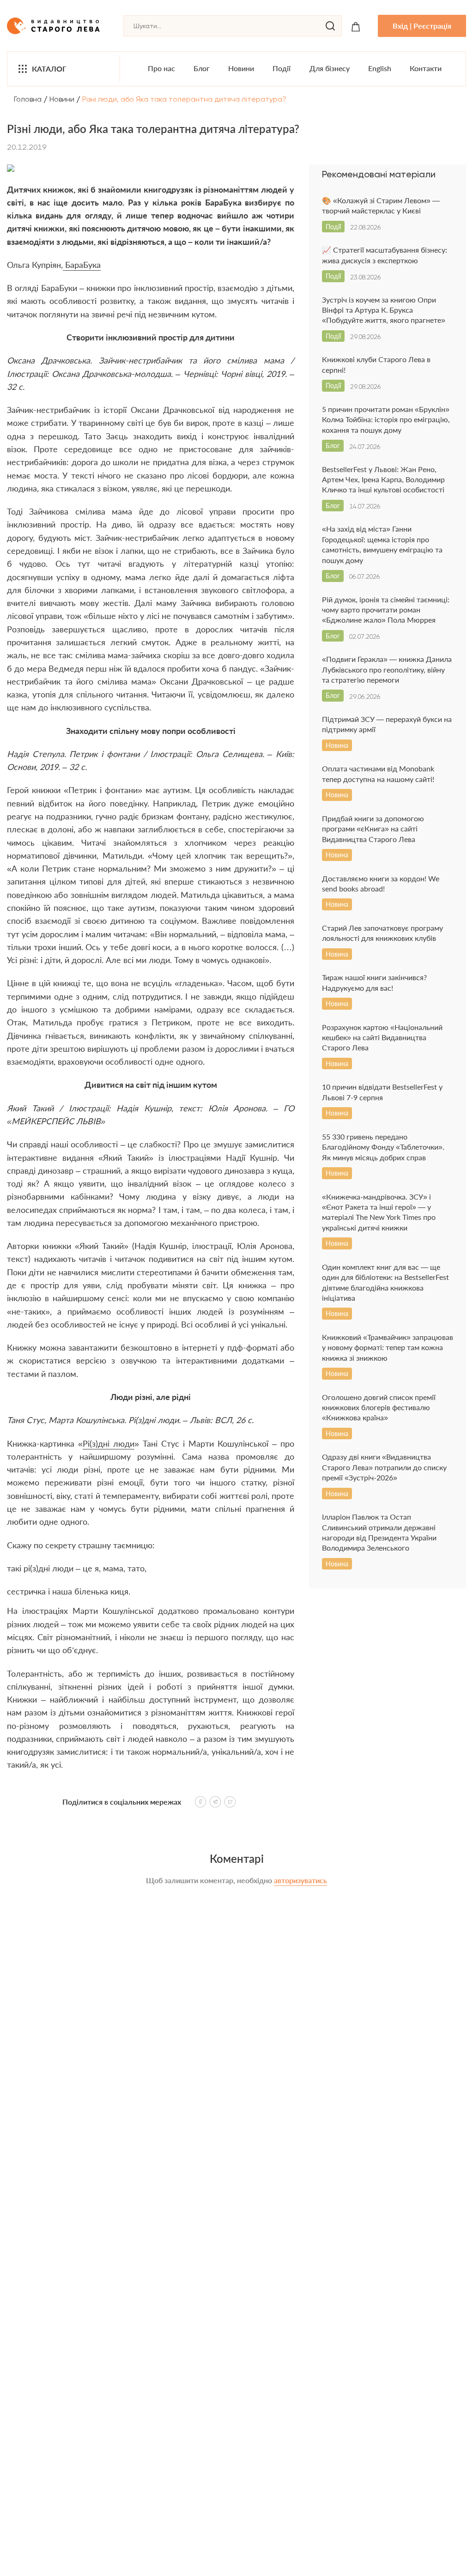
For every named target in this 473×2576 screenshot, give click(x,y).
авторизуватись (300, 1880)
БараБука (82, 265)
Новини (241, 68)
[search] (330, 26)
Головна (28, 99)
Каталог (49, 69)
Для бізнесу (330, 68)
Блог (202, 68)
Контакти (426, 68)
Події (282, 68)
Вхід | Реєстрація (422, 26)
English (380, 68)
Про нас (161, 68)
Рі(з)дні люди (109, 1443)
